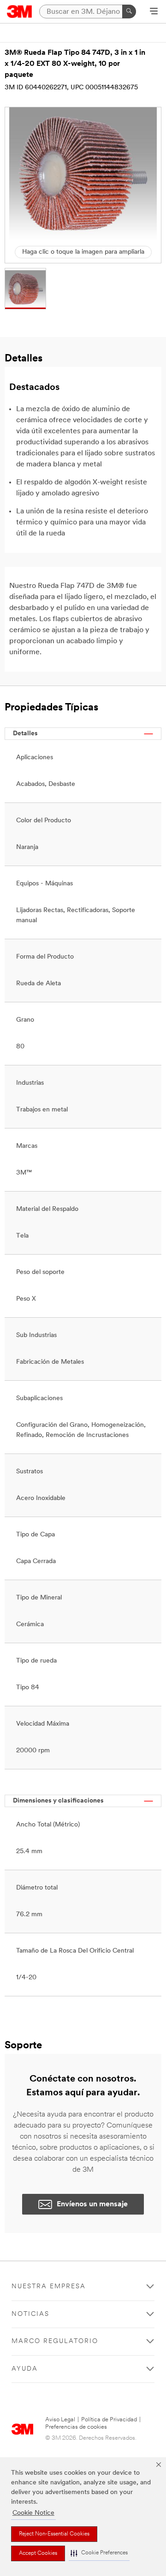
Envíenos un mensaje (92, 2204)
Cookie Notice (33, 2513)
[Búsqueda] (129, 12)
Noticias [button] (30, 2314)
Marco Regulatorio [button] (55, 2341)
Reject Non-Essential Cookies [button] (54, 2534)
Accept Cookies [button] (38, 2553)
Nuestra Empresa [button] (49, 2287)
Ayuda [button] (25, 2369)
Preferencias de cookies (76, 2427)
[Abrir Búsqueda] (154, 12)
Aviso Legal (60, 2420)
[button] (99, 2553)
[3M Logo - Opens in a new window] (20, 12)
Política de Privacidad (109, 2420)
